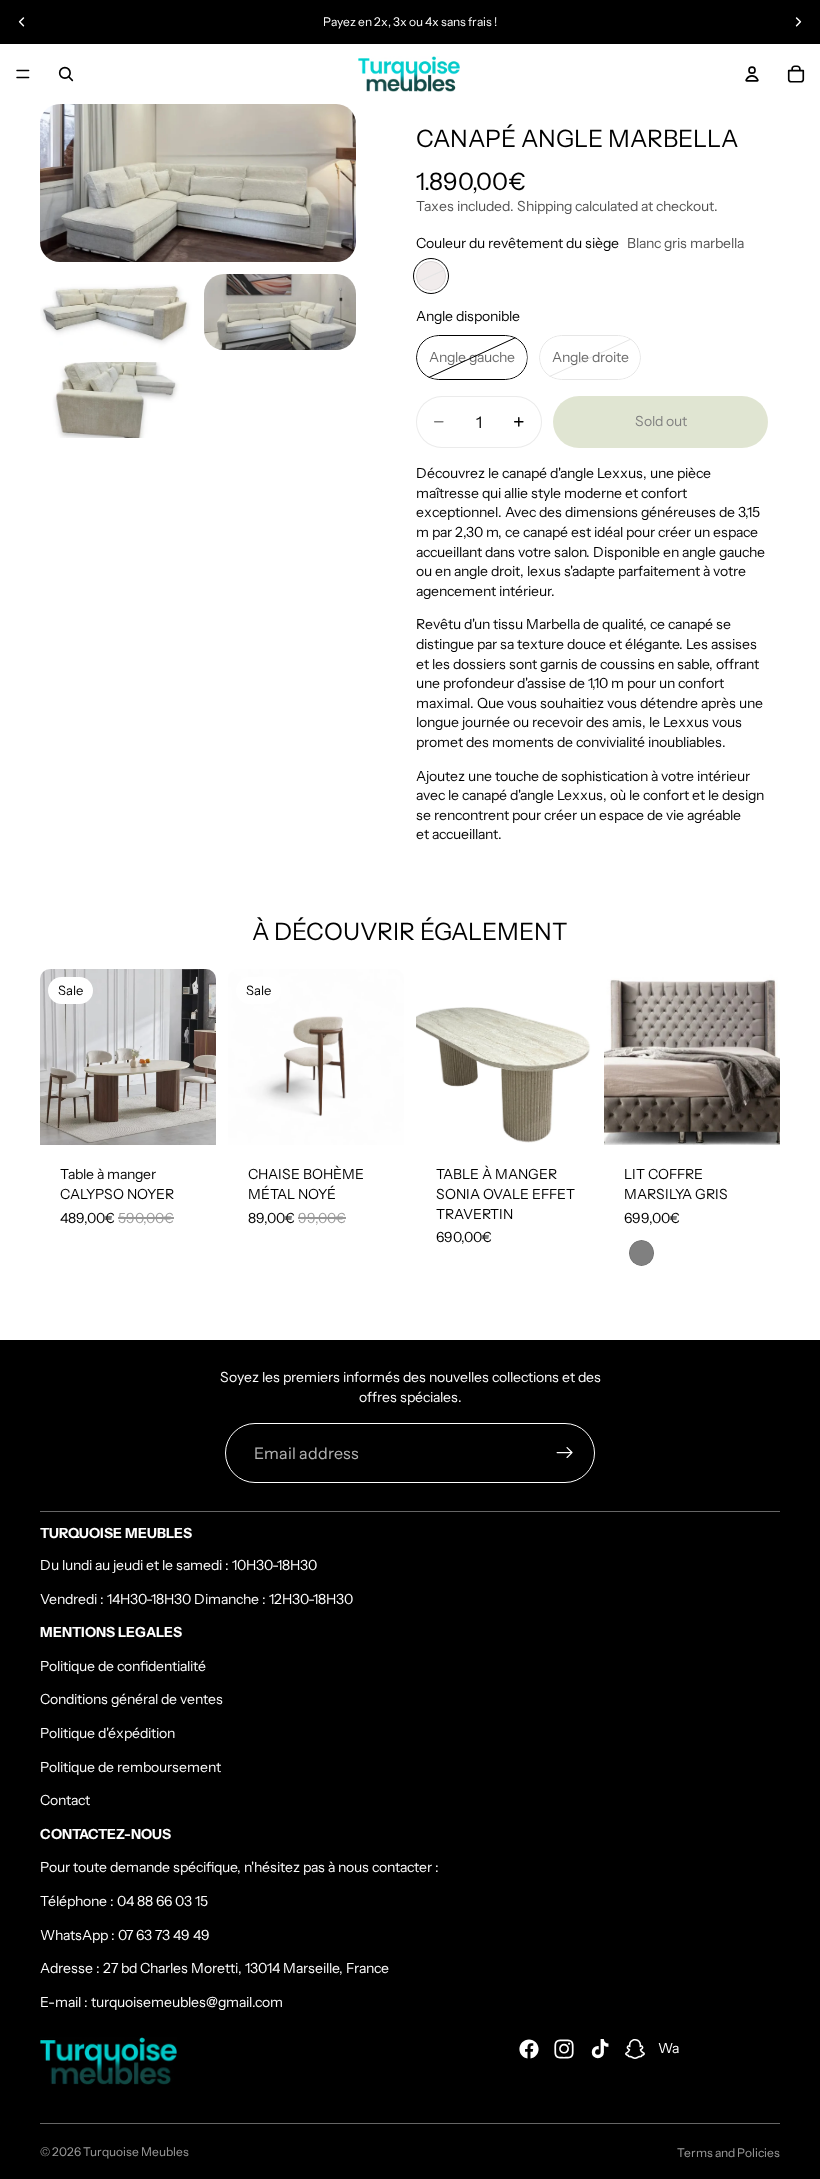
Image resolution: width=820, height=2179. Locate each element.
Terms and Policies (728, 2152)
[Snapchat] (635, 2049)
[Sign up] (565, 1453)
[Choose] (561, 1115)
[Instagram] (564, 2049)
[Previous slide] (22, 22)
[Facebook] (529, 2049)
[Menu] (23, 74)
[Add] (185, 1115)
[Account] (752, 74)
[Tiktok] (600, 2049)
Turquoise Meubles (136, 2151)
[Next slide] (798, 22)
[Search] (66, 74)
